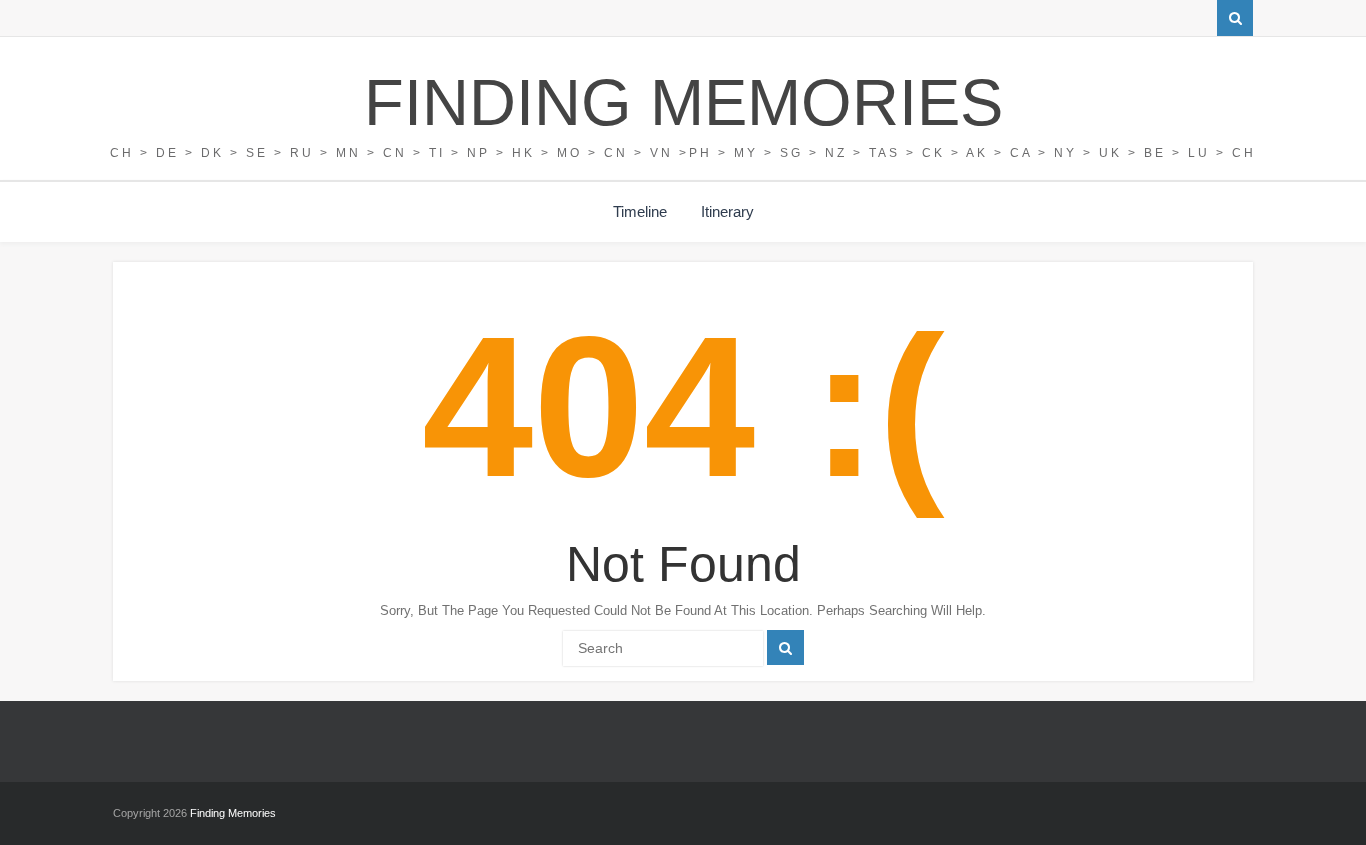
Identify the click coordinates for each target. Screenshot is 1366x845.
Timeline (640, 211)
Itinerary (727, 211)
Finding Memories (683, 102)
